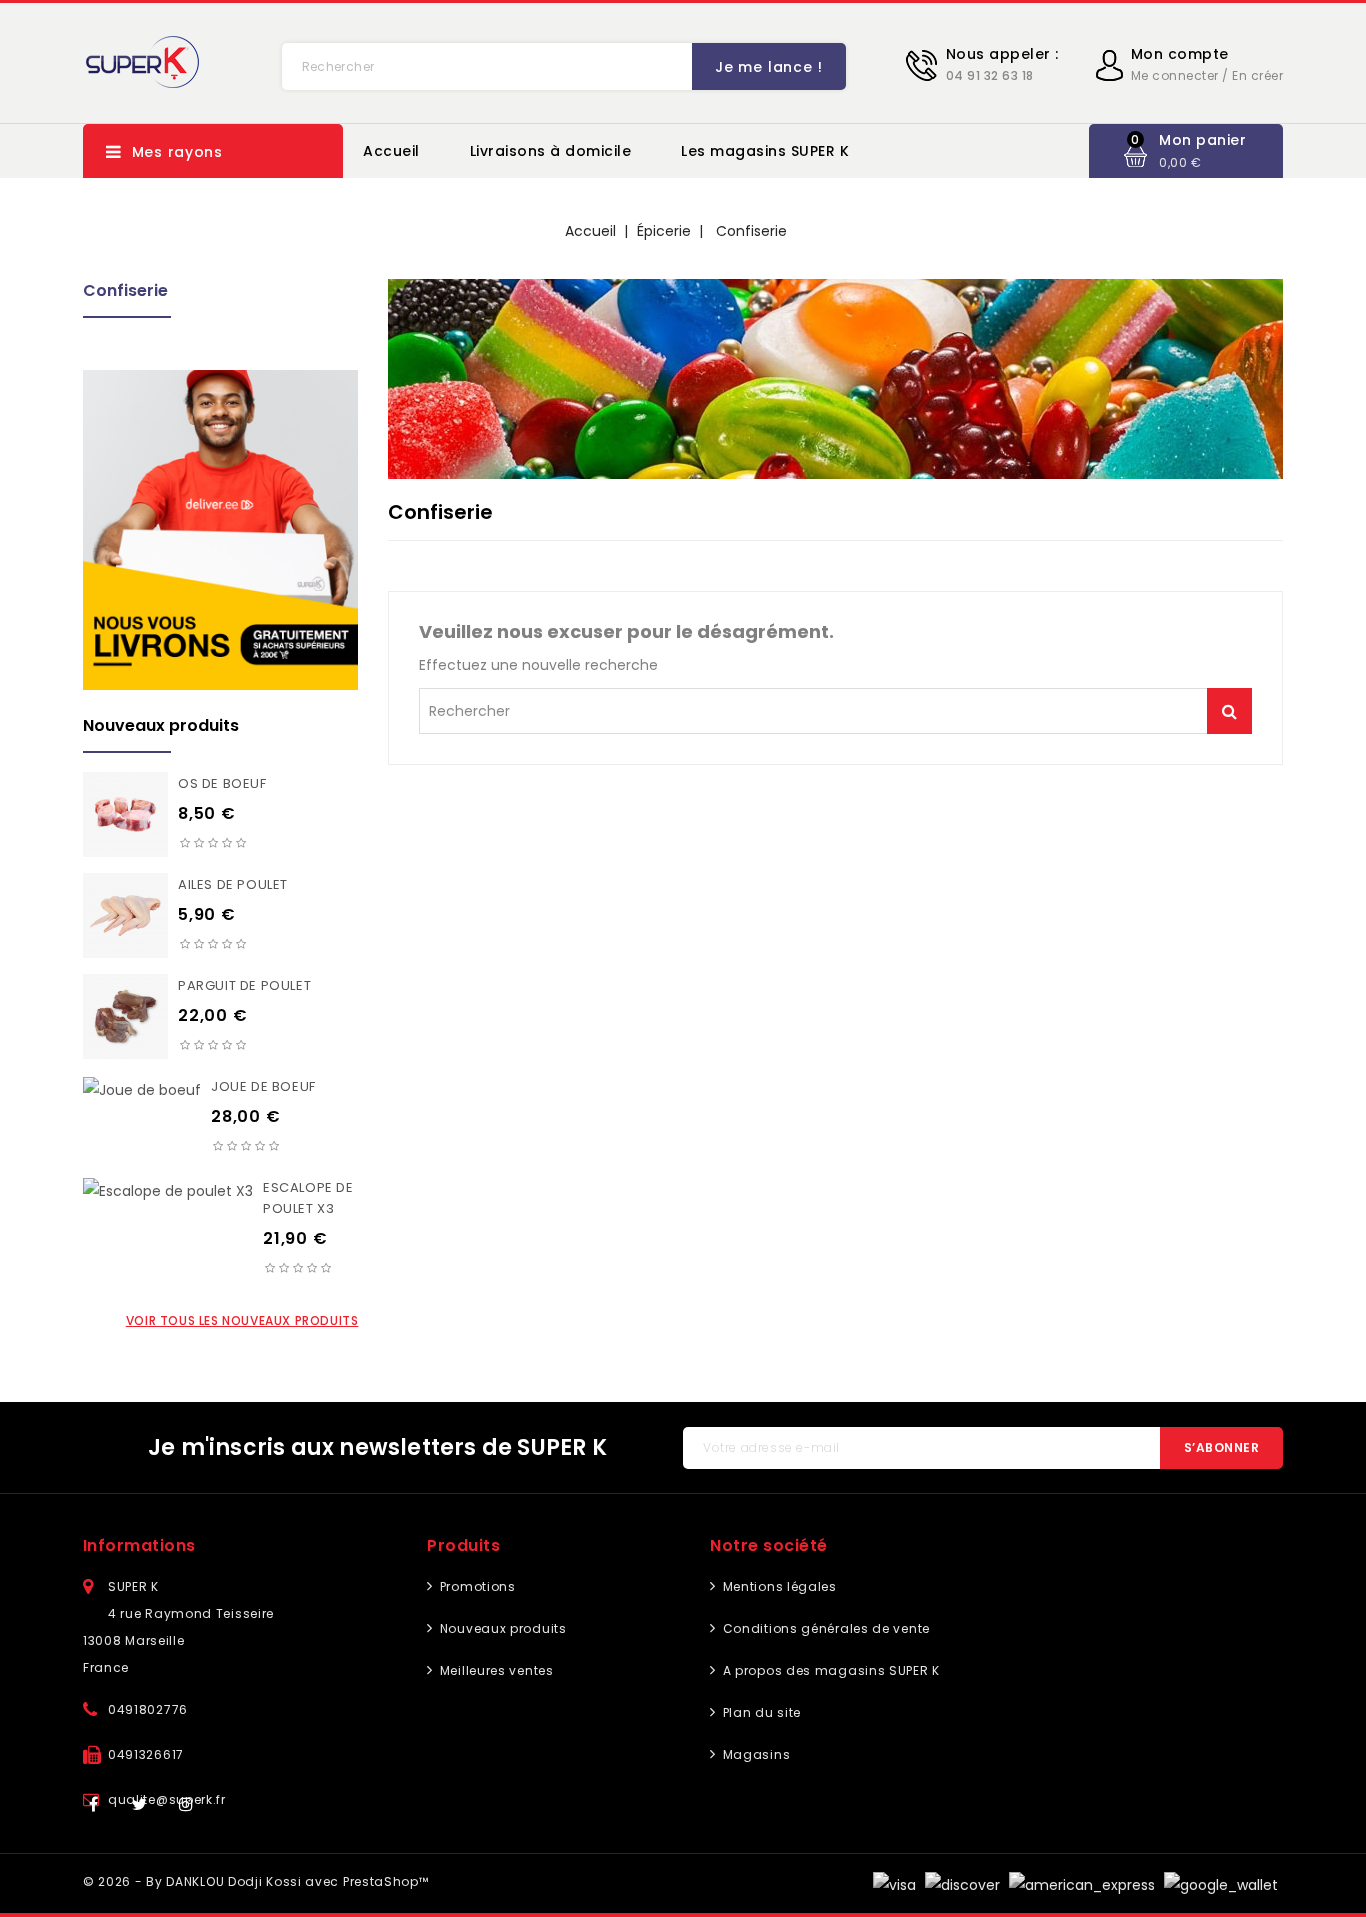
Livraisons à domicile (551, 151)
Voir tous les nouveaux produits (242, 1320)
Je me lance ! (768, 67)
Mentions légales (778, 1586)
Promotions (475, 1586)
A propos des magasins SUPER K (829, 1670)
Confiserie (125, 290)
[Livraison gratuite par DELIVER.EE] (220, 530)
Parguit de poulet (244, 985)
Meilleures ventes (494, 1670)
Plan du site (760, 1712)
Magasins (754, 1754)
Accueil (391, 151)
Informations (139, 1545)
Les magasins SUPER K (765, 151)
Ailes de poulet (233, 884)
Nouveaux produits (501, 1628)
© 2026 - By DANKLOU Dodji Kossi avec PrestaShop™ (256, 1881)
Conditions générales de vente (824, 1628)
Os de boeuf (222, 783)
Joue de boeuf (263, 1086)
